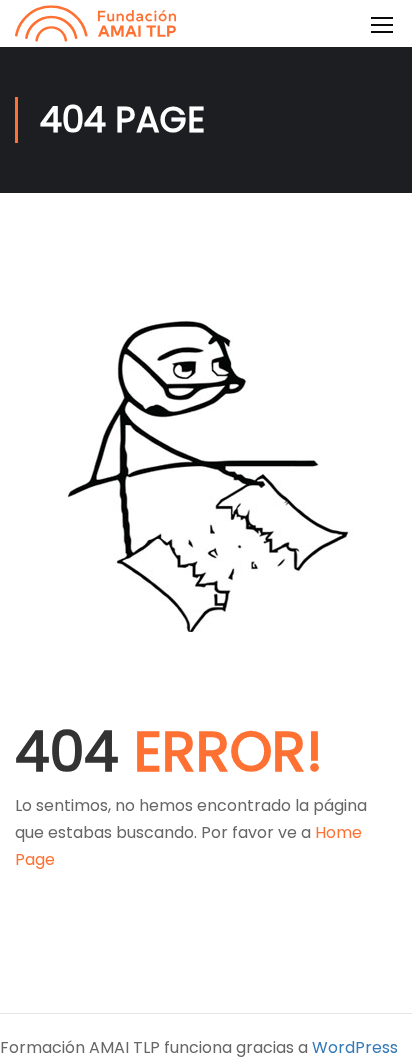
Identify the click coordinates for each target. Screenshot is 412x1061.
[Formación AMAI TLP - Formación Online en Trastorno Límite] (96, 23)
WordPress (355, 1047)
